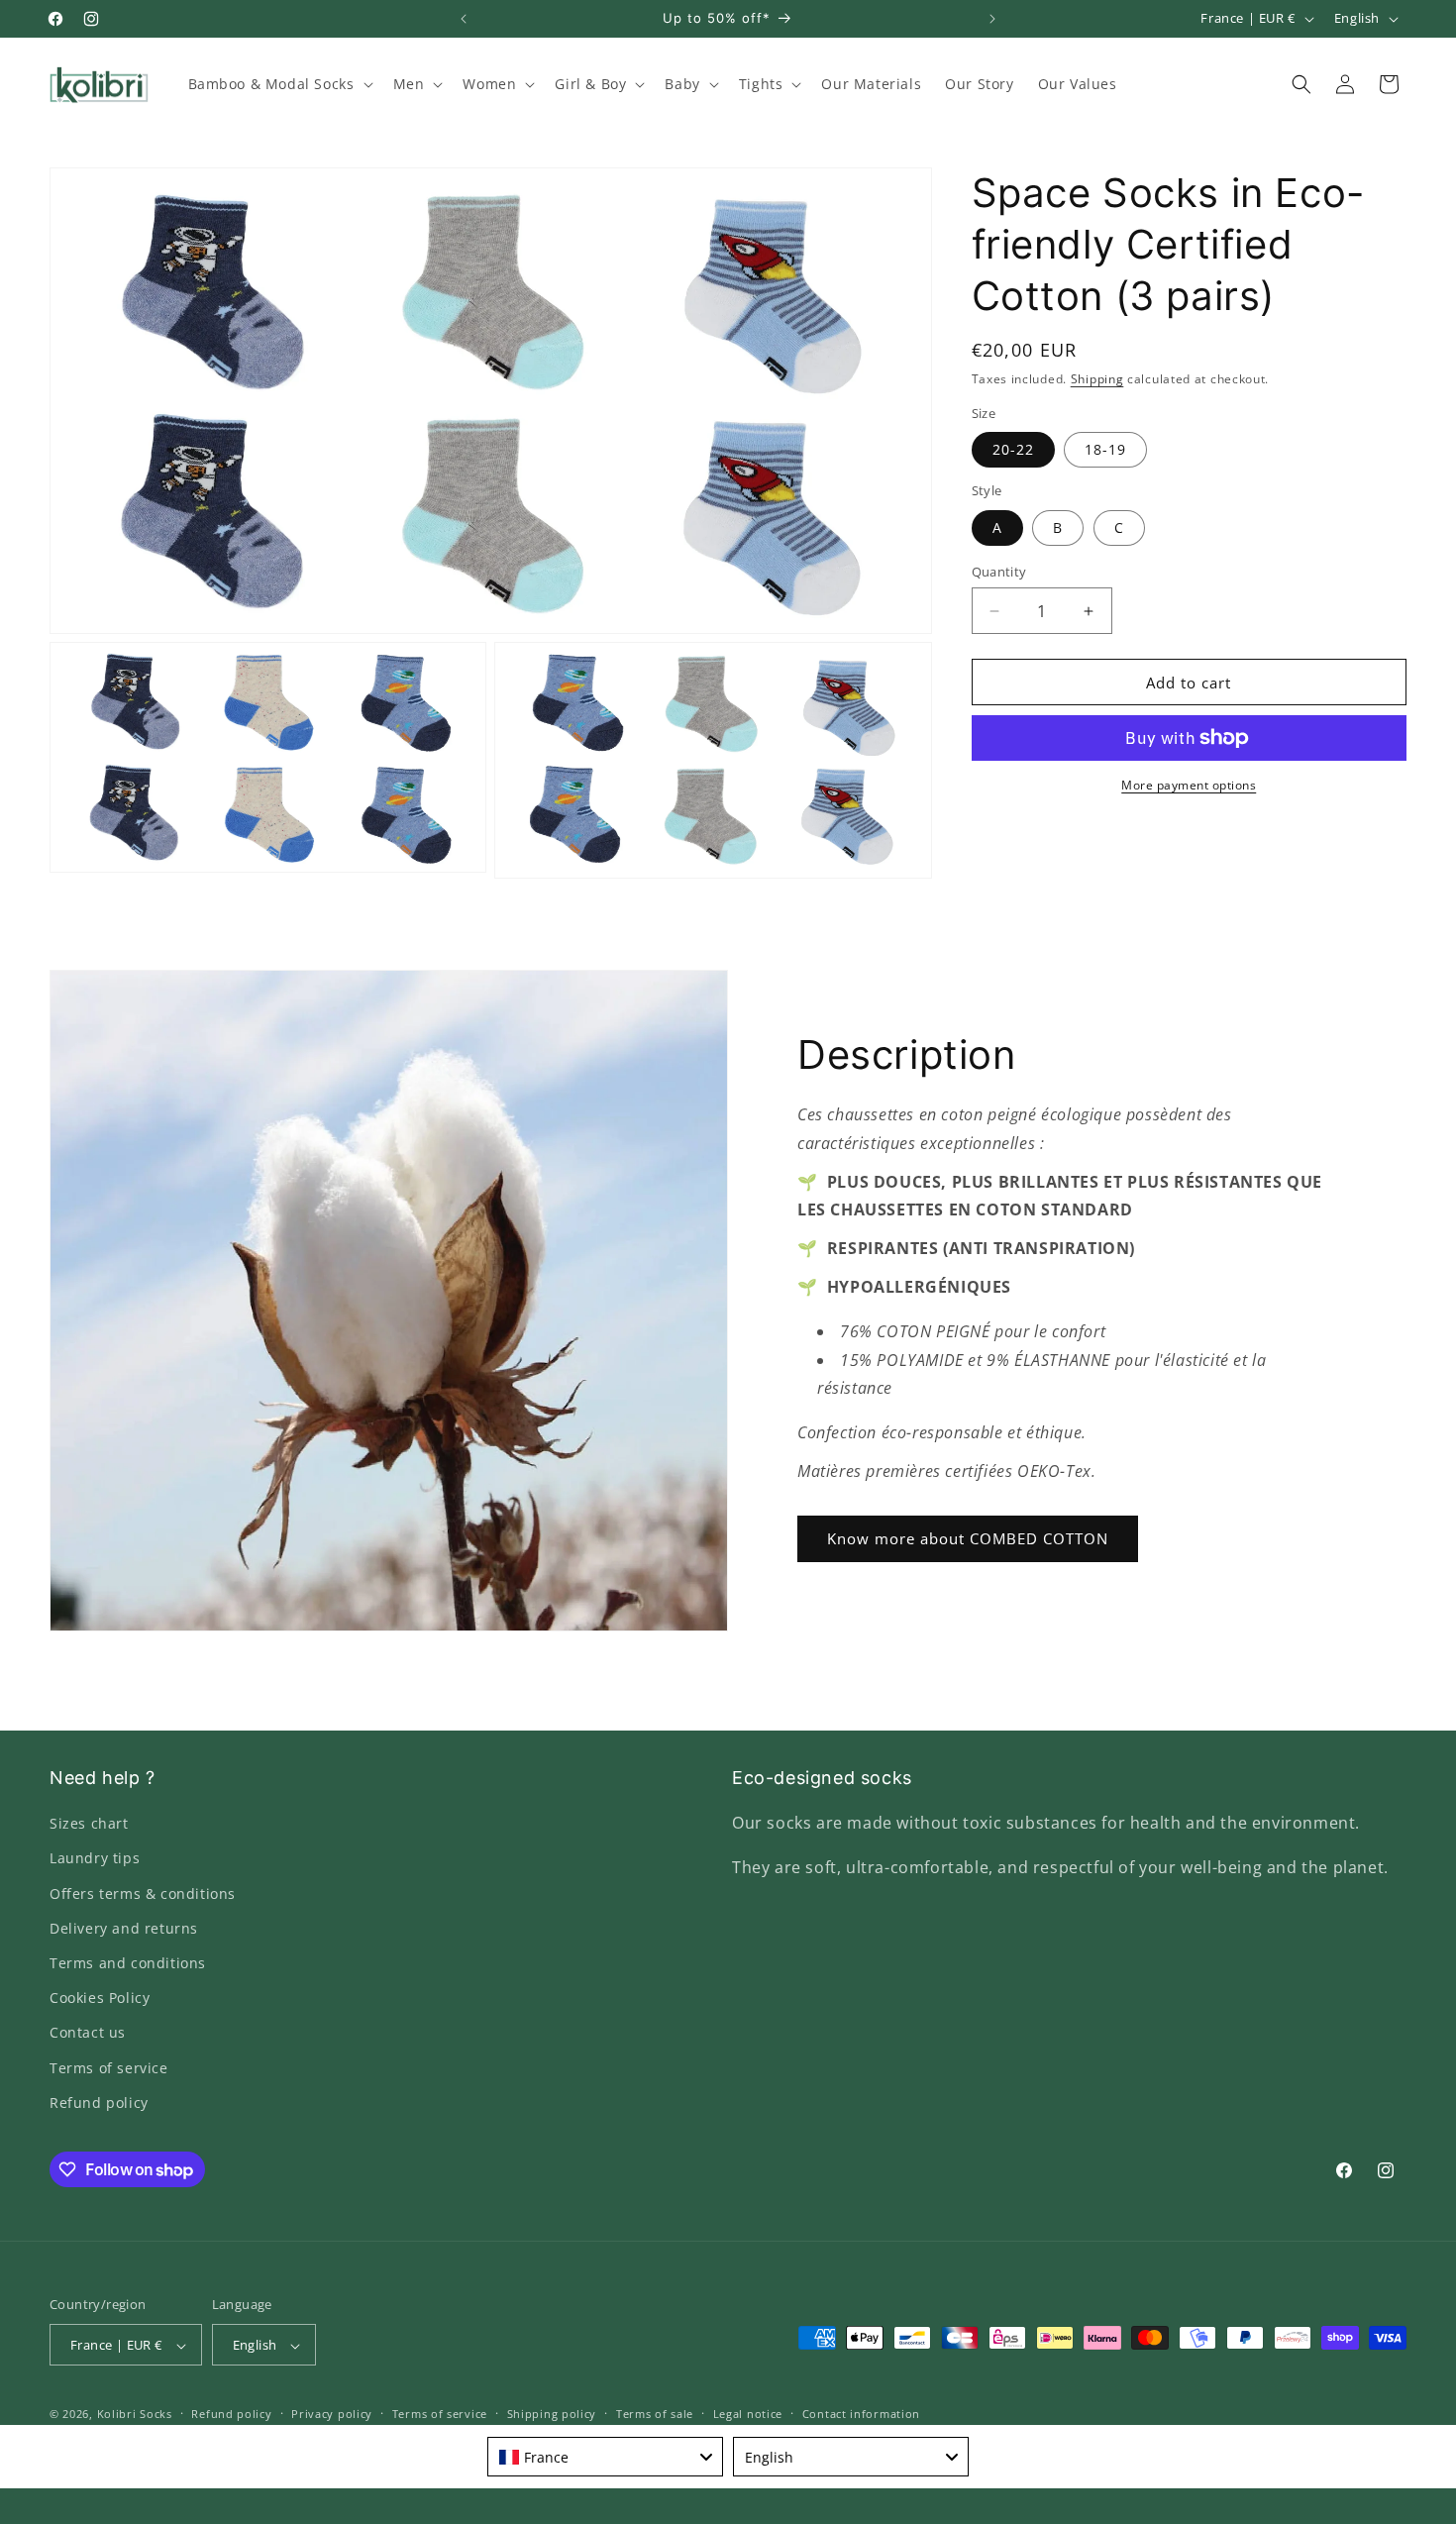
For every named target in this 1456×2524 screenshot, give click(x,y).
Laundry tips (95, 1859)
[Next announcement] (992, 19)
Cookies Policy (100, 1998)
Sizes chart (89, 1823)
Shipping (1097, 379)
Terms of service (109, 2068)
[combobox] (605, 2457)
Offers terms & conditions (143, 1893)
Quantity (999, 572)
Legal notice (748, 2414)
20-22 (1013, 449)
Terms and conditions (128, 1963)
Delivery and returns (124, 1928)
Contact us (88, 2033)
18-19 (1105, 449)
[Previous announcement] (464, 19)
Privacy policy (332, 2414)
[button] (279, 84)
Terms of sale (655, 2414)
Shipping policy (552, 2414)
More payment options (1189, 785)
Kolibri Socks (135, 2415)
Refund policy (99, 2103)
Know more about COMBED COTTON (968, 1538)
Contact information (861, 2414)
